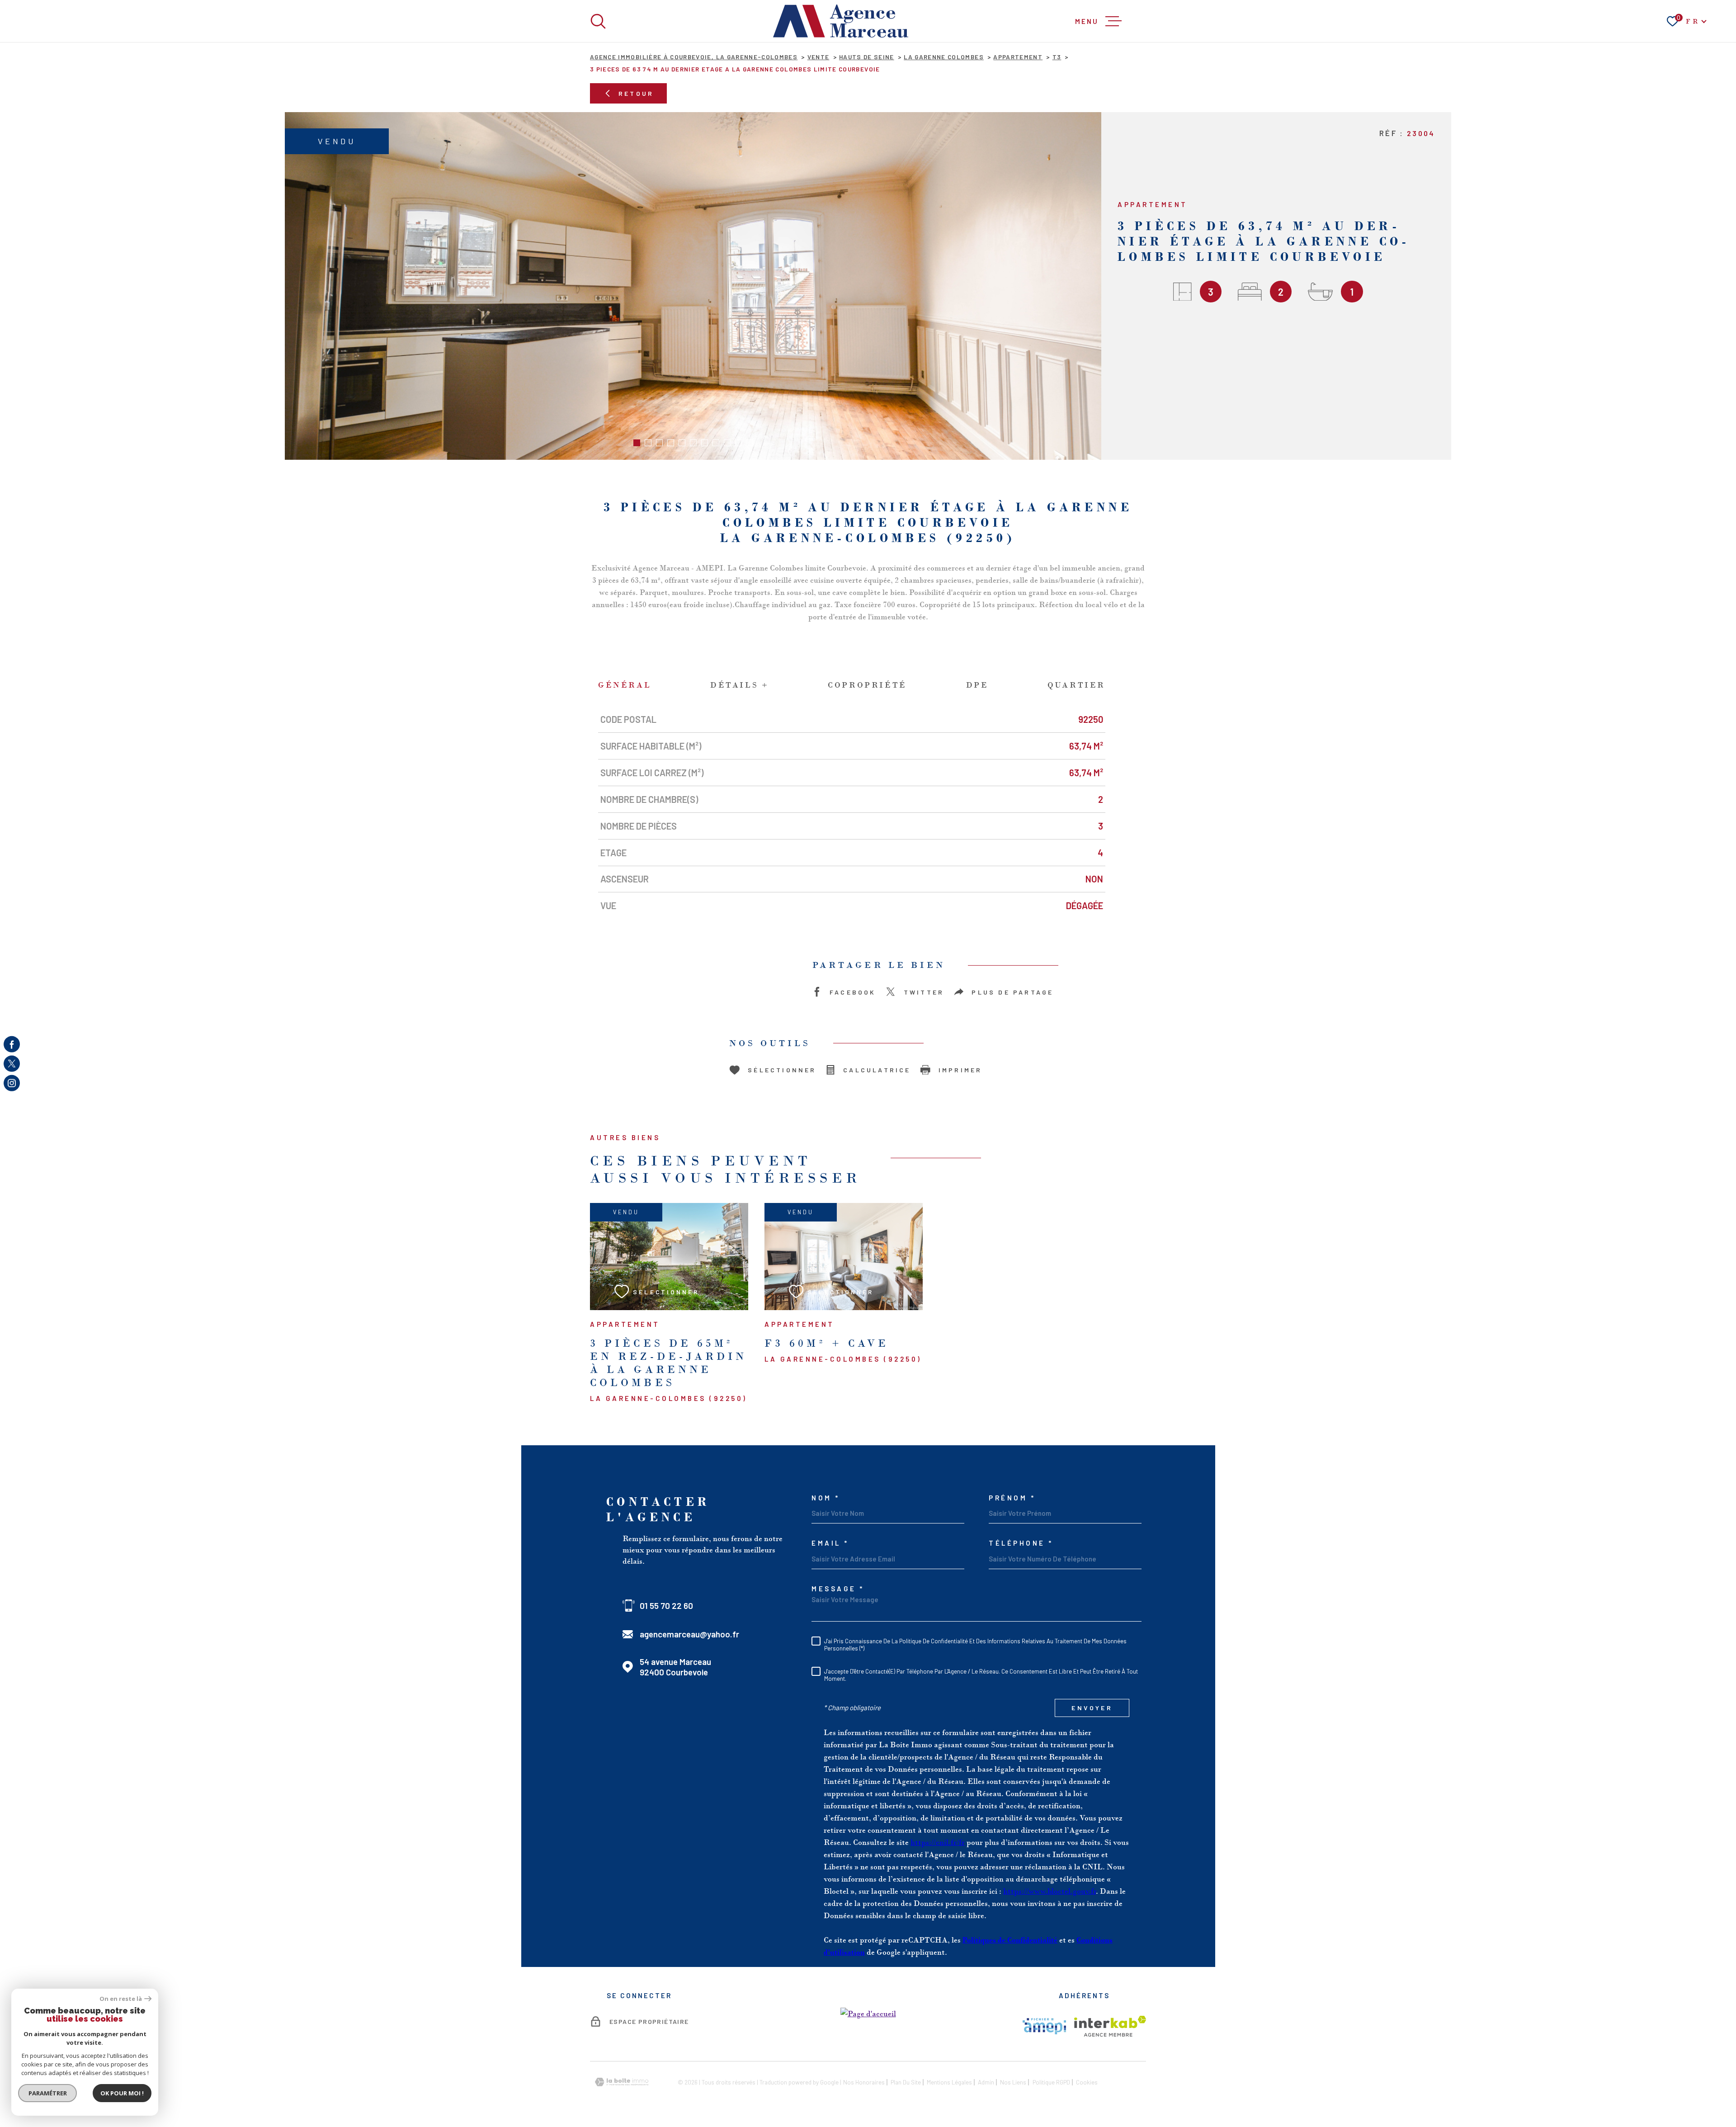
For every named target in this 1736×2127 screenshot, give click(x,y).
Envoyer (1092, 1708)
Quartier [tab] (1076, 685)
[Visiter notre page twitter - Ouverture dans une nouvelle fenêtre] (12, 1064)
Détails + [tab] (739, 685)
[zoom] (693, 286)
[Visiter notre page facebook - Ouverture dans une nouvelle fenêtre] (12, 1044)
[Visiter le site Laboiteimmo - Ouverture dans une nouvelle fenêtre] (622, 2082)
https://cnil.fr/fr (938, 1842)
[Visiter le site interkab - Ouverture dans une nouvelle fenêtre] (1110, 2026)
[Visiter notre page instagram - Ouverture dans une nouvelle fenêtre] (12, 1083)
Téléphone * (1021, 1543)
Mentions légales (949, 2082)
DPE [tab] (977, 685)
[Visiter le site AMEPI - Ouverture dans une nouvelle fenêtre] (1044, 2026)
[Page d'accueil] (841, 21)
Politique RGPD (1051, 2082)
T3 (1057, 57)
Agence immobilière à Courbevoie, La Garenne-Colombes (694, 57)
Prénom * (1012, 1498)
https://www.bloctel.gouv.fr (1050, 1891)
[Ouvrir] (598, 21)
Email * (830, 1543)
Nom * (826, 1498)
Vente (818, 57)
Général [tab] (625, 685)
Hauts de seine (867, 57)
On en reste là (121, 1999)
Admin (986, 2082)
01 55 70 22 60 (666, 1606)
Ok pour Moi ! (122, 2093)
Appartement (1018, 57)
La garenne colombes (944, 57)
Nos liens (1013, 2082)
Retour (636, 93)
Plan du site (906, 2082)
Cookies (1087, 2082)
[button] (637, 443)
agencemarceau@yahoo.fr (689, 1634)
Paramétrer (48, 2093)
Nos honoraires (864, 2082)
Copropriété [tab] (867, 685)
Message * (838, 1589)
